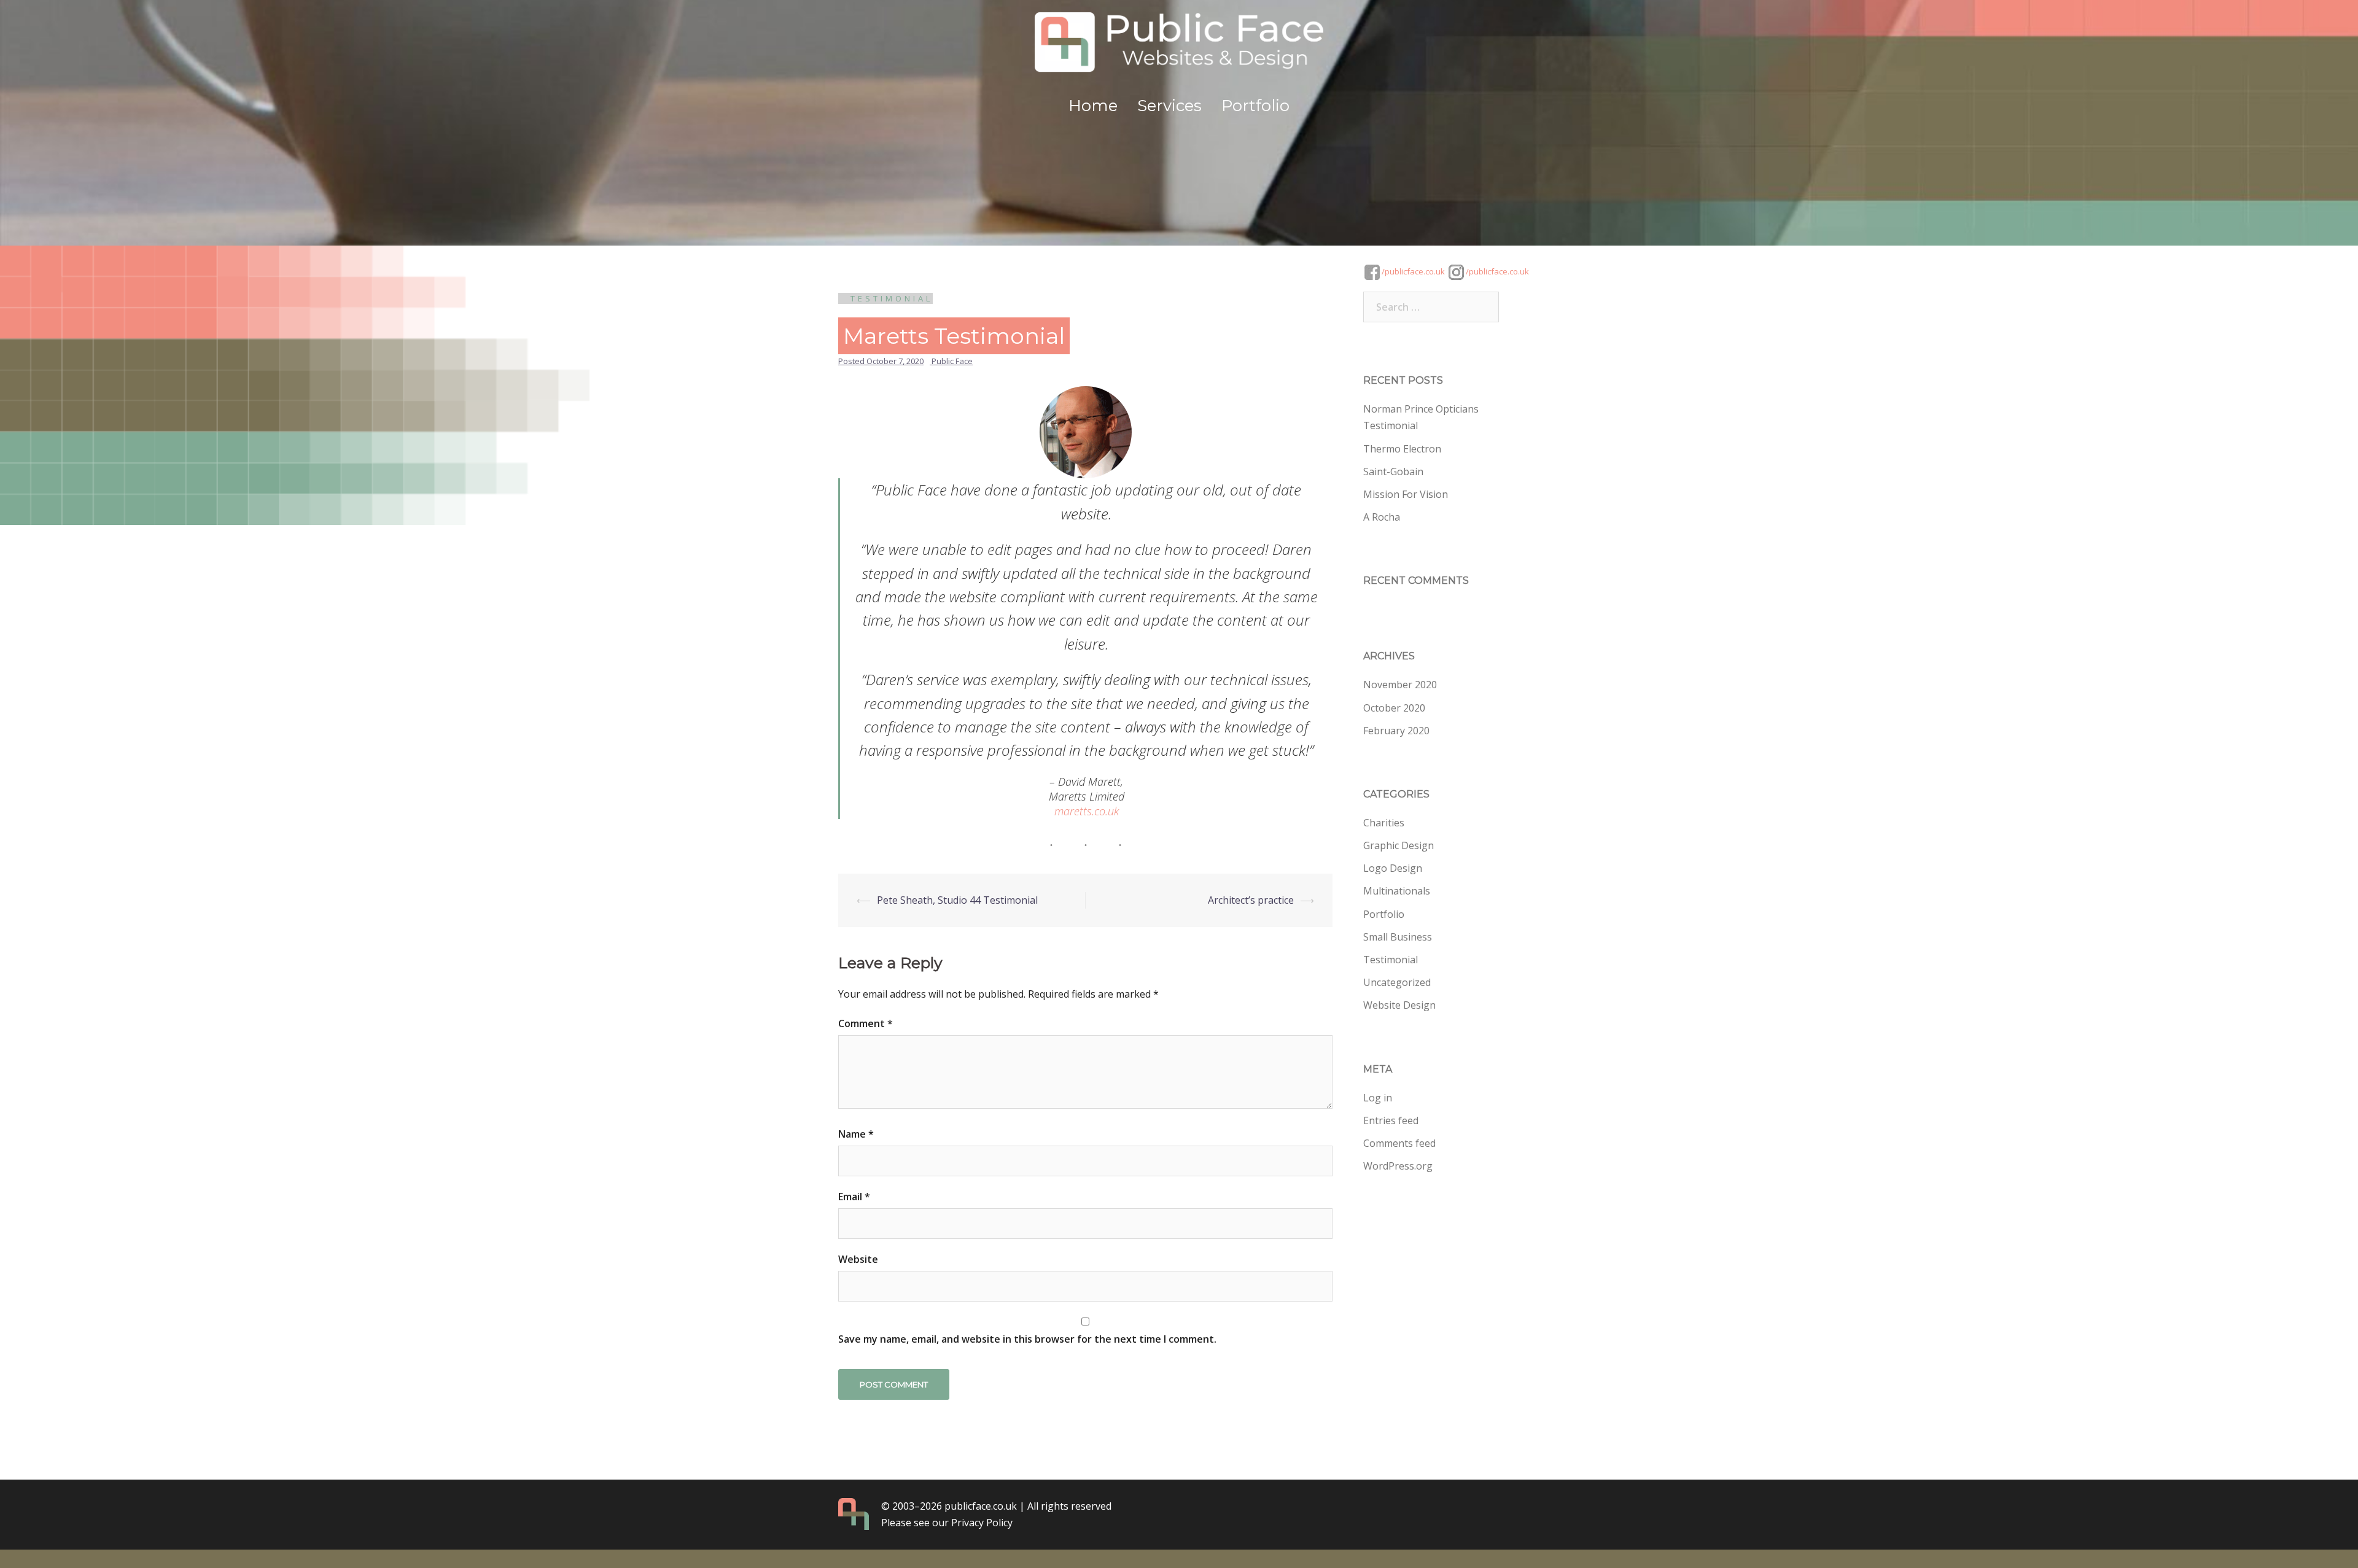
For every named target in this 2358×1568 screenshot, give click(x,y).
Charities (1384, 823)
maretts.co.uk (1087, 811)
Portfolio (1255, 106)
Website (858, 1259)
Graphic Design (1399, 845)
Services (1169, 106)
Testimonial (892, 298)
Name (856, 1134)
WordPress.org (1398, 1166)
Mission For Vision (1406, 494)
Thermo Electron (1402, 449)
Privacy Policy (982, 1523)
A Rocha (1382, 517)
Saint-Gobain (1393, 472)
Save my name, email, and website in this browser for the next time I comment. (1027, 1339)
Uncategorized (1397, 982)
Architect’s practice (1251, 900)
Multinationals (1397, 891)
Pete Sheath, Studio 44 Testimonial (957, 900)
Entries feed (1391, 1120)
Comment (866, 1023)
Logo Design (1393, 868)
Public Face (952, 361)
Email (854, 1197)
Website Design (1399, 1005)
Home (1093, 106)
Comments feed (1399, 1143)
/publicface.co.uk (1412, 271)
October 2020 (1394, 708)
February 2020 (1396, 731)
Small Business (1398, 937)
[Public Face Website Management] (1179, 47)
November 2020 (1400, 685)
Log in (1378, 1098)
